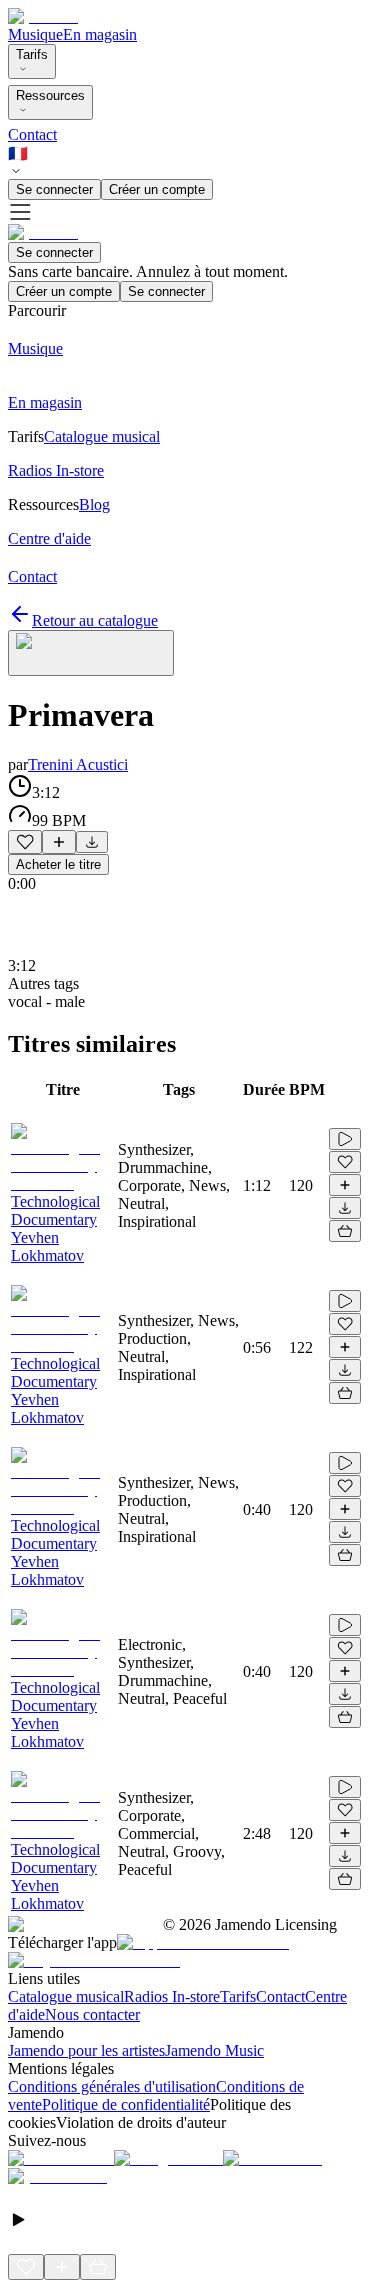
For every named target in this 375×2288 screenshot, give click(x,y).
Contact (32, 134)
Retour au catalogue (95, 620)
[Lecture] (345, 1139)
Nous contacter (92, 2014)
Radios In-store (172, 1996)
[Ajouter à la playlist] (59, 842)
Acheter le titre (58, 864)
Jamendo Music (214, 2050)
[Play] (91, 653)
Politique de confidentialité (126, 2104)
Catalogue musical (66, 1996)
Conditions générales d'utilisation (112, 2086)
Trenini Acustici (78, 764)
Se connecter (54, 189)
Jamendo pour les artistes (86, 2050)
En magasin (100, 34)
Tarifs (32, 54)
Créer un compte (157, 189)
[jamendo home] (43, 16)
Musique (35, 34)
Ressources (50, 95)
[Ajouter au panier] (345, 1231)
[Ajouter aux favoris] (25, 842)
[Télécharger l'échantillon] (92, 842)
